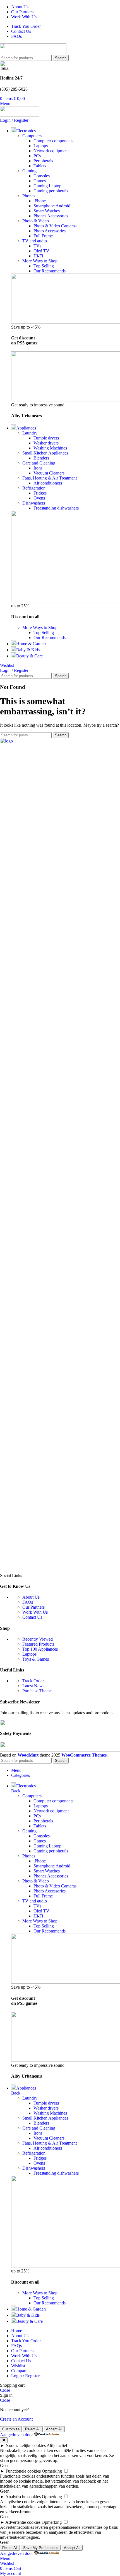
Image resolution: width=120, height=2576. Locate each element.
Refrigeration (34, 488)
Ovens (39, 498)
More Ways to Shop (40, 261)
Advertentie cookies (23, 2522)
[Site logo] (33, 52)
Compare (19, 2371)
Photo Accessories (50, 231)
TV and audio (35, 241)
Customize (11, 2429)
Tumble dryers (46, 438)
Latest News (33, 1686)
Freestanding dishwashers (56, 508)
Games (40, 181)
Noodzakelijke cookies (26, 2445)
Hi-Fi (38, 256)
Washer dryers (46, 443)
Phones (29, 196)
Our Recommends (50, 271)
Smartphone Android (52, 206)
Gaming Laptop (47, 186)
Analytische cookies (23, 2497)
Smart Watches (47, 211)
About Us (31, 1597)
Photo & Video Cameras (55, 226)
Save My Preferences (41, 2548)
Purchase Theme (37, 1691)
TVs (37, 246)
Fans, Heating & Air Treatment (50, 478)
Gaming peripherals (51, 191)
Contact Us (32, 1617)
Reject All (33, 2429)
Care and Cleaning (39, 463)
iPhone (40, 201)
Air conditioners (48, 483)
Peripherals (43, 161)
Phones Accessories (51, 216)
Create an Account (16, 2419)
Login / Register (25, 2376)
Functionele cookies (23, 2471)
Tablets (40, 166)
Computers (32, 136)
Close (5, 2390)
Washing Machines (50, 448)
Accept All (54, 2429)
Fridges (40, 493)
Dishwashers (34, 503)
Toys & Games (36, 1659)
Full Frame (43, 236)
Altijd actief (57, 2445)
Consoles (42, 176)
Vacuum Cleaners (49, 473)
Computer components (53, 141)
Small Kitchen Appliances (45, 453)
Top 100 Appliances (40, 1649)
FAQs (28, 1602)
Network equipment (51, 151)
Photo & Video (36, 221)
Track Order (33, 1681)
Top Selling (44, 266)
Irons (38, 468)
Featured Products (38, 1644)
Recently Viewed (38, 1639)
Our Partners (33, 1607)
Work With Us (35, 1612)
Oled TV (41, 251)
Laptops (41, 146)
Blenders (41, 458)
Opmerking (52, 2471)
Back (16, 1791)
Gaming (29, 171)
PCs (37, 156)
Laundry (30, 433)
